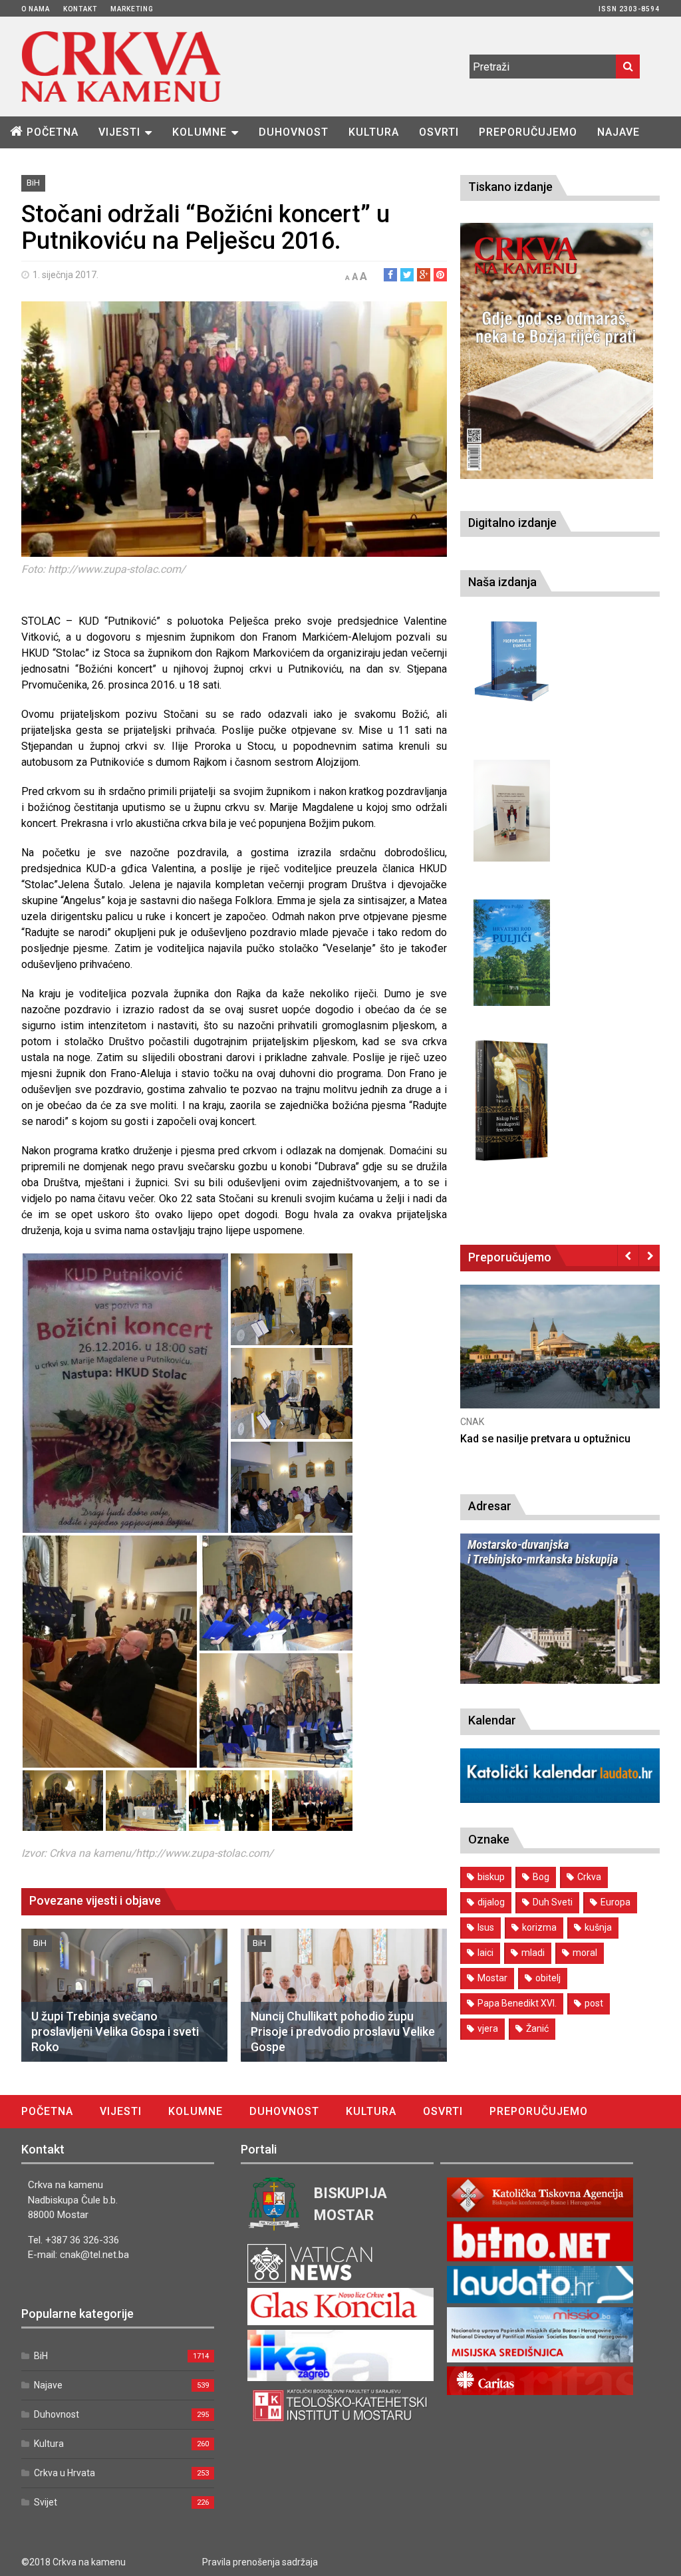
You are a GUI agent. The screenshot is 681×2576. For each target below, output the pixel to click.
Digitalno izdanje (512, 523)
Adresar (490, 1506)
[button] (125, 1393)
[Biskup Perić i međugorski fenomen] (512, 1101)
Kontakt (80, 9)
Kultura (374, 132)
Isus (486, 1927)
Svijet (46, 2502)
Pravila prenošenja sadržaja (260, 2562)
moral (585, 1953)
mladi (533, 1953)
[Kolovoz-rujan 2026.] (557, 351)
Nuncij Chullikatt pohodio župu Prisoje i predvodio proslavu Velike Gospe (343, 2032)
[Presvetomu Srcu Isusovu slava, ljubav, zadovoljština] (512, 811)
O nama (36, 9)
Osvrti (439, 132)
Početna (53, 132)
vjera (488, 2028)
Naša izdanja (502, 582)
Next (649, 1255)
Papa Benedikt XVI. (517, 2003)
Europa (615, 1902)
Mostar (492, 1978)
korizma (539, 1927)
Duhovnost (294, 132)
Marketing (132, 9)
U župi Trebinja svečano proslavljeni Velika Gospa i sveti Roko (115, 2032)
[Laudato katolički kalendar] (560, 1799)
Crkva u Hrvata (65, 2473)
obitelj (548, 1978)
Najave (618, 132)
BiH (33, 183)
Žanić (537, 2028)
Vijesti (119, 132)
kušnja (598, 1927)
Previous (628, 1255)
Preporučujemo (528, 132)
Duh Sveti (553, 1902)
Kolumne (200, 132)
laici (485, 1953)
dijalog (491, 1902)
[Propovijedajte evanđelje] (512, 662)
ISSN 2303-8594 (629, 9)
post (594, 2003)
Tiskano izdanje (510, 187)
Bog (541, 1877)
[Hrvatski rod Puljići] (512, 953)
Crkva (589, 1877)
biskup (491, 1877)
